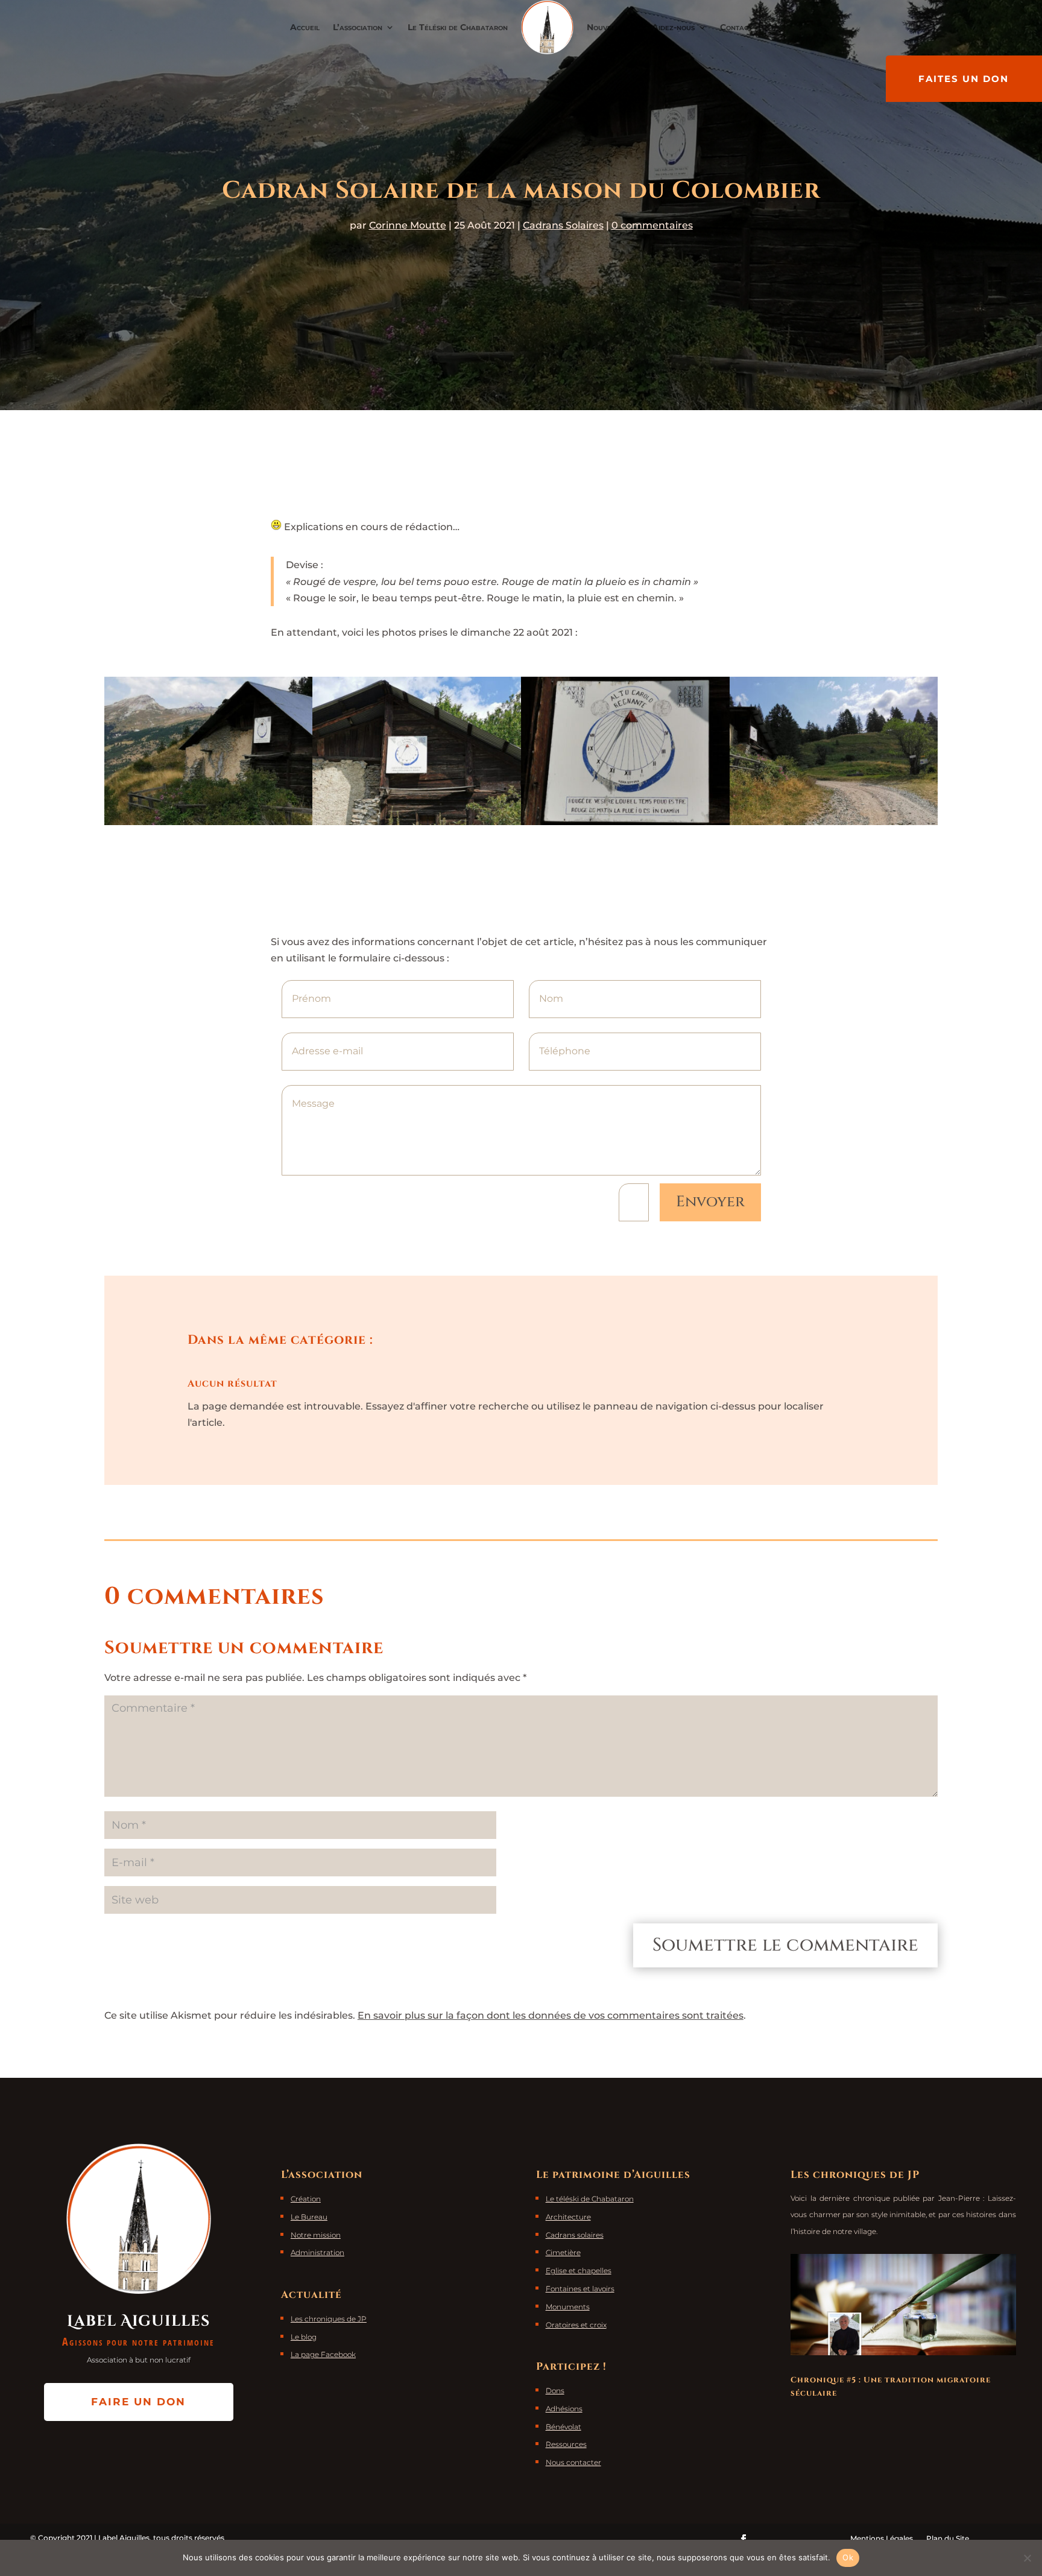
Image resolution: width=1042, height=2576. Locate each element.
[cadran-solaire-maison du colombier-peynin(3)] (625, 822)
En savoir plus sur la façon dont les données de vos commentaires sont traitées (551, 2015)
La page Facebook (323, 2354)
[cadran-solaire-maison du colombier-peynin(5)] (834, 822)
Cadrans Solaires (563, 225)
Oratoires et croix (576, 2325)
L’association (358, 27)
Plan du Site (948, 2538)
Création (306, 2199)
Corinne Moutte (408, 225)
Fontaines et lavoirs (580, 2289)
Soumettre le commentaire (785, 1945)
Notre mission (316, 2235)
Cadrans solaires (575, 2235)
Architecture (568, 2217)
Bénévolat (564, 2427)
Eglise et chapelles (579, 2271)
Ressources (566, 2444)
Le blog (304, 2337)
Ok (848, 2557)
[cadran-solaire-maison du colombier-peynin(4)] (417, 822)
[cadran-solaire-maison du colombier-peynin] (209, 822)
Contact (736, 27)
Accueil (305, 27)
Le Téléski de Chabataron (458, 27)
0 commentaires (652, 225)
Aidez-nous (673, 27)
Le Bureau (309, 2217)
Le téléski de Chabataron (590, 2199)
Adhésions (564, 2409)
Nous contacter (573, 2462)
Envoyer (710, 1202)
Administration (317, 2252)
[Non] (1027, 2558)
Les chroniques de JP (329, 2319)
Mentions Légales (882, 2538)
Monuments (568, 2307)
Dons (555, 2391)
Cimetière (563, 2252)
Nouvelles (607, 27)
